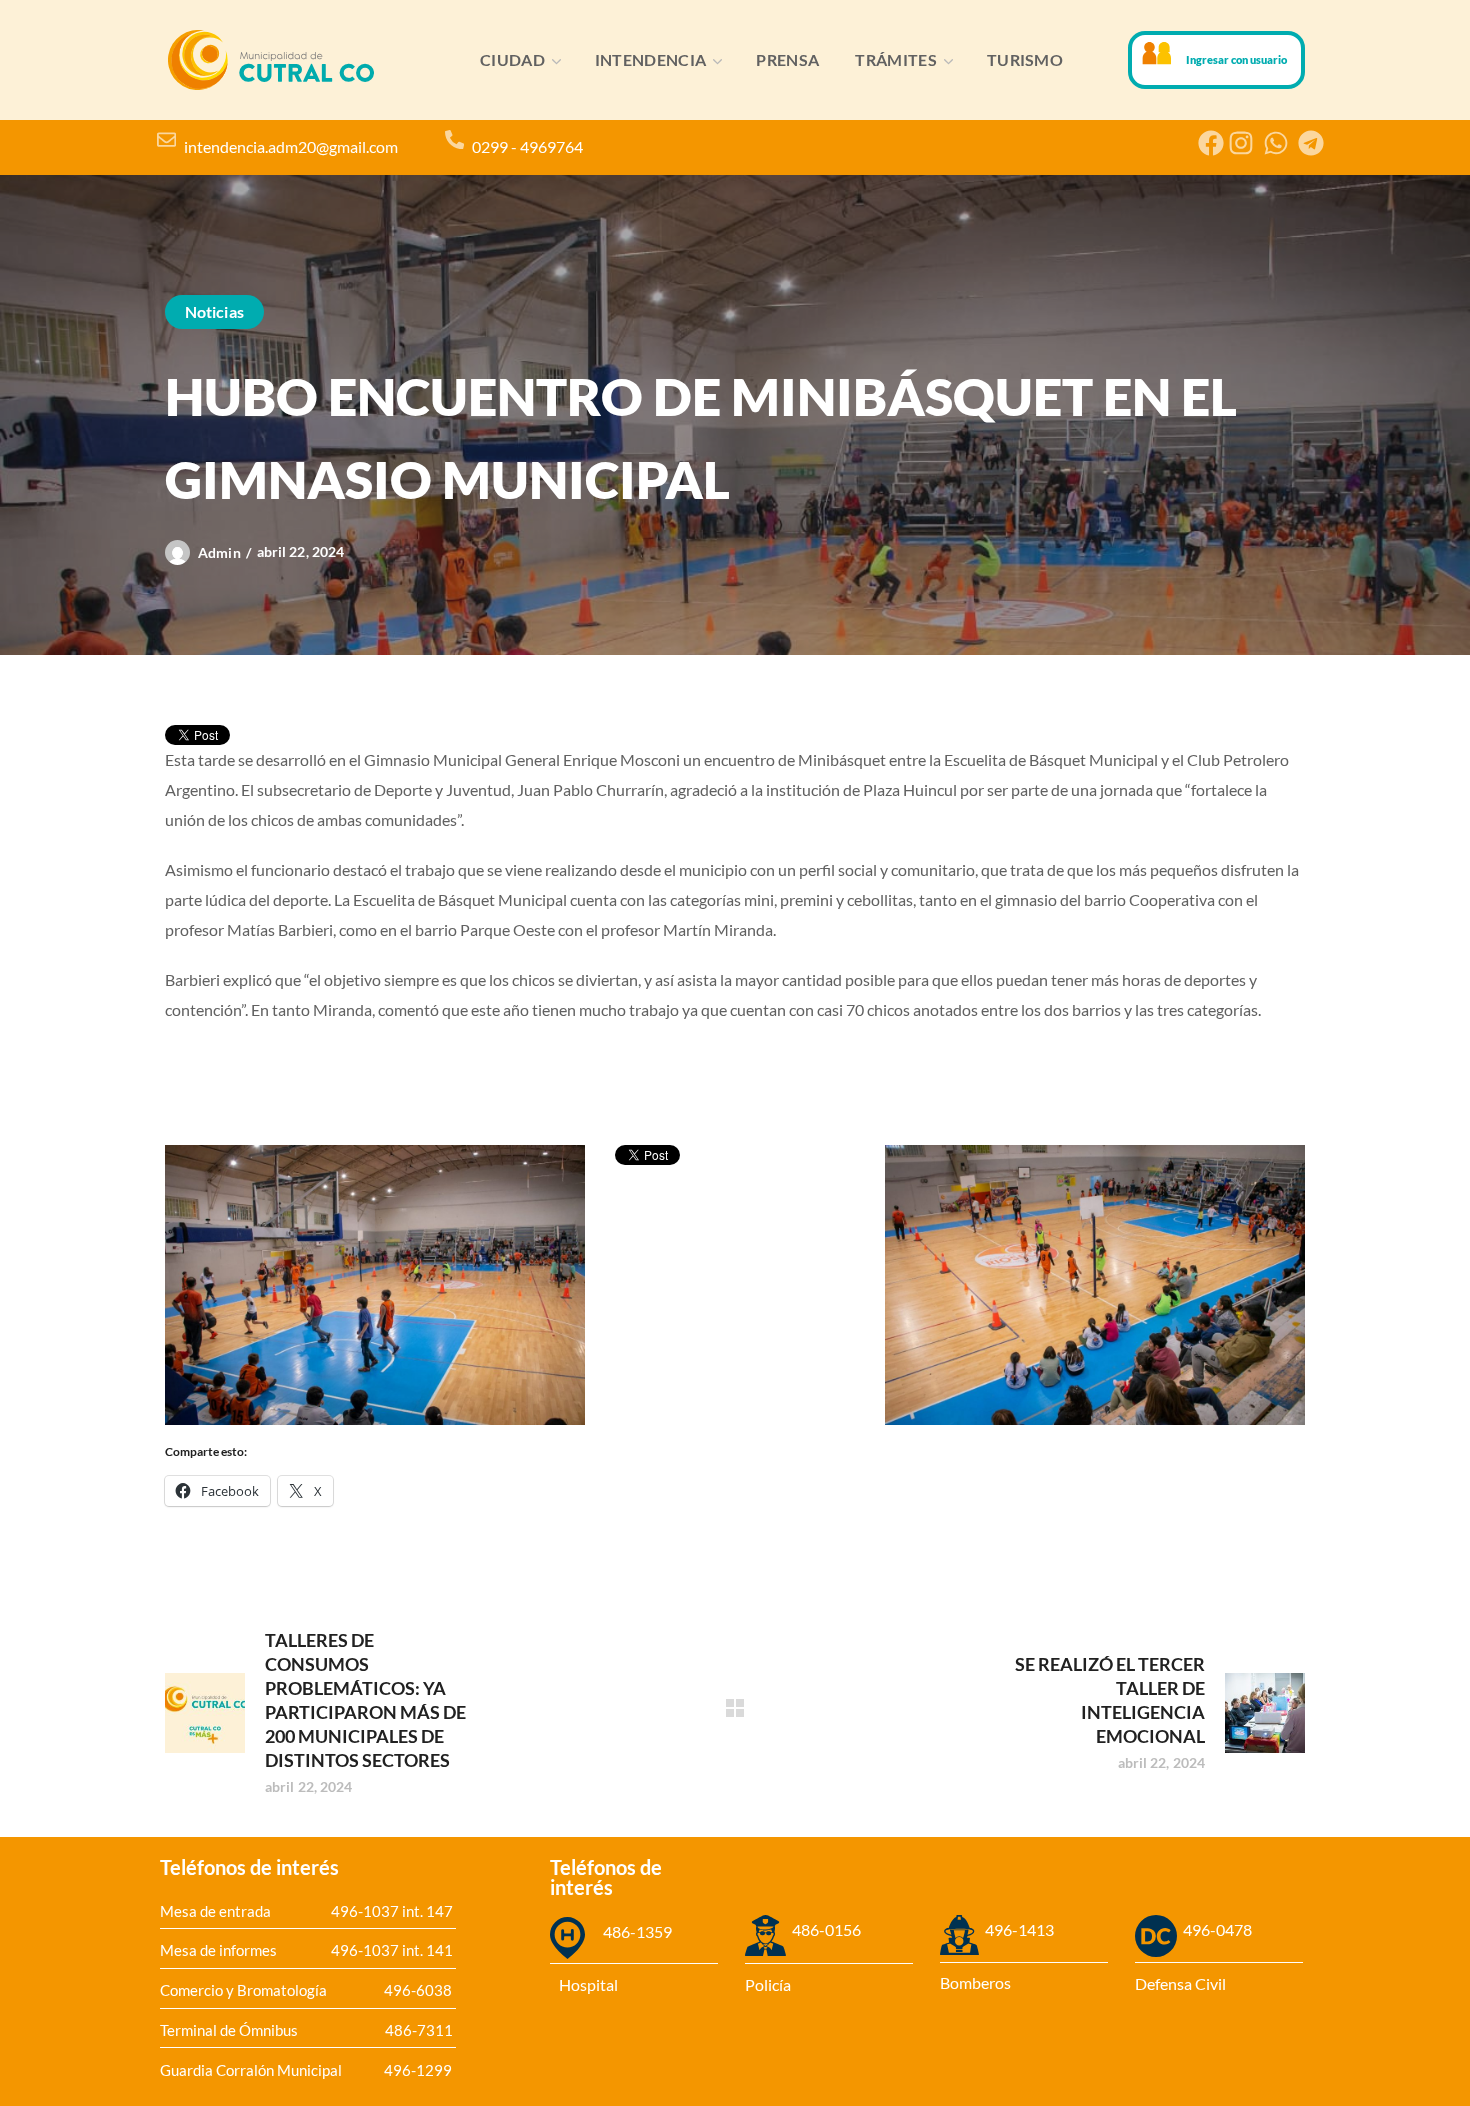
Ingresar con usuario (1236, 59)
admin (219, 552)
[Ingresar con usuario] (1157, 53)
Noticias (214, 311)
